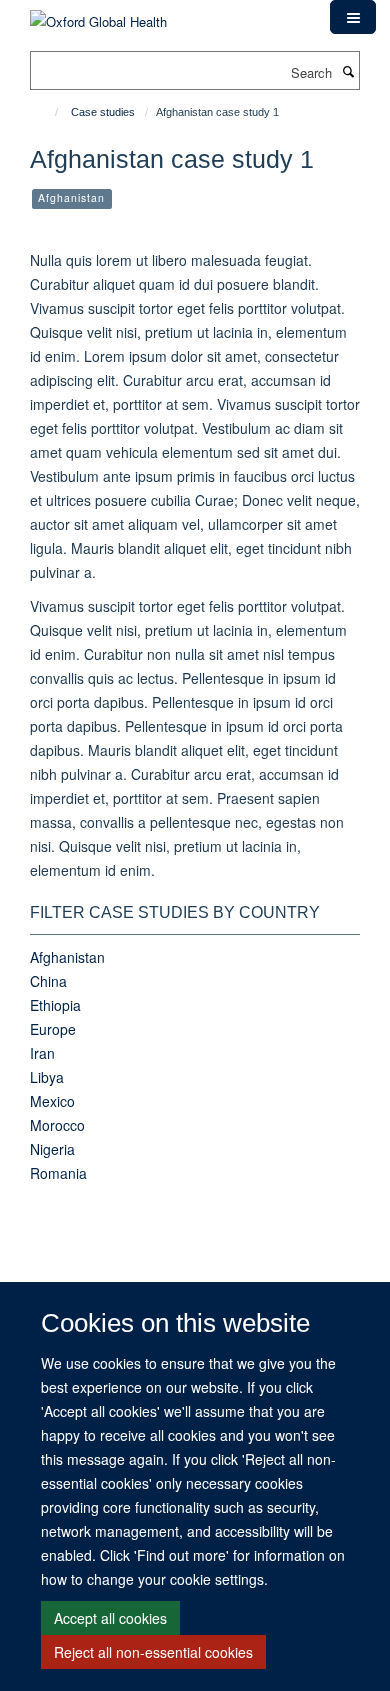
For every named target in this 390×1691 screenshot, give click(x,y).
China (48, 981)
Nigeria (52, 1149)
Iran (42, 1053)
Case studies (103, 112)
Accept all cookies (110, 1618)
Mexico (52, 1101)
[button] (353, 17)
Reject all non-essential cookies (153, 1652)
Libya (47, 1077)
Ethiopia (55, 1005)
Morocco (57, 1125)
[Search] (348, 71)
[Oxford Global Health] (98, 14)
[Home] (47, 112)
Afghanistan (67, 957)
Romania (58, 1173)
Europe (53, 1029)
